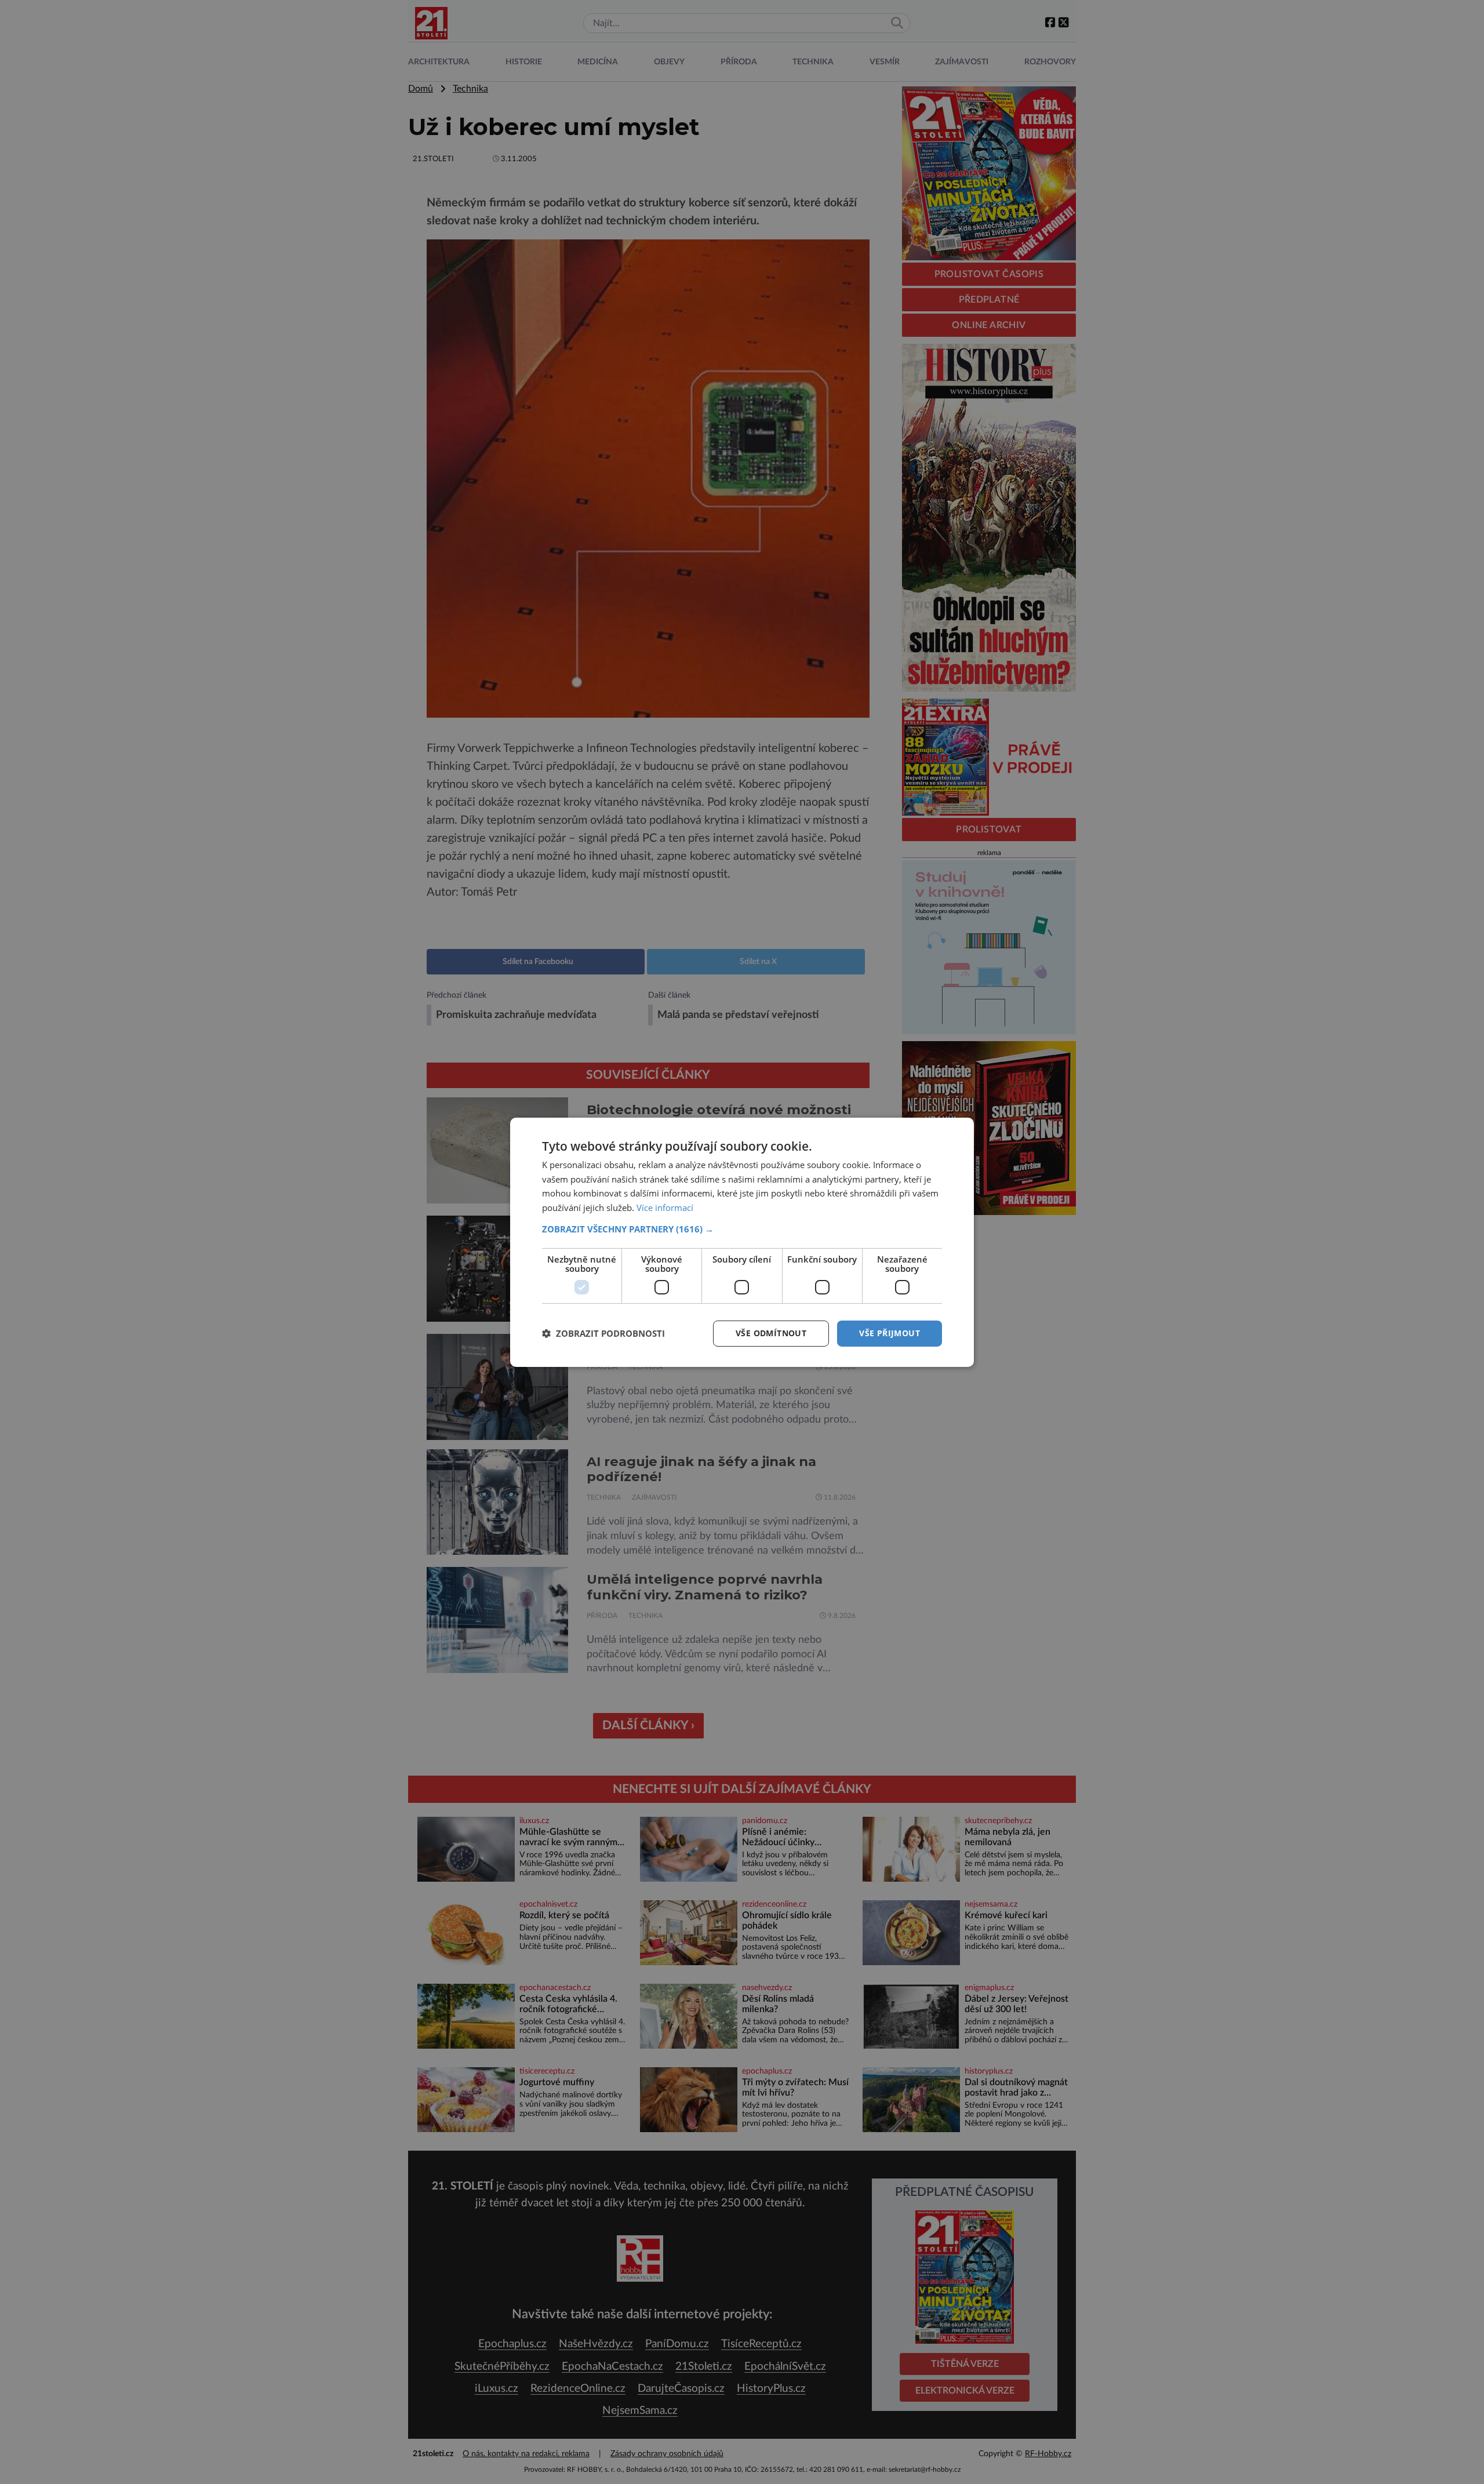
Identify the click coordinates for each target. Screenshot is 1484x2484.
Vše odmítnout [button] (771, 1333)
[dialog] (742, 1242)
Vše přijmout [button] (890, 1333)
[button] (742, 1229)
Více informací (665, 1208)
